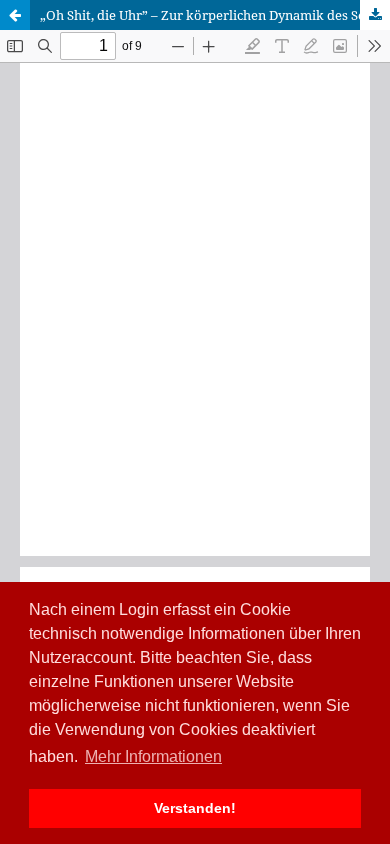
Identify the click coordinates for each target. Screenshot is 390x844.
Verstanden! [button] (195, 808)
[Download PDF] (375, 15)
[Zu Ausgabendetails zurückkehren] (15, 15)
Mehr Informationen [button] (153, 756)
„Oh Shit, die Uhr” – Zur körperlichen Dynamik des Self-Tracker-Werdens (215, 15)
